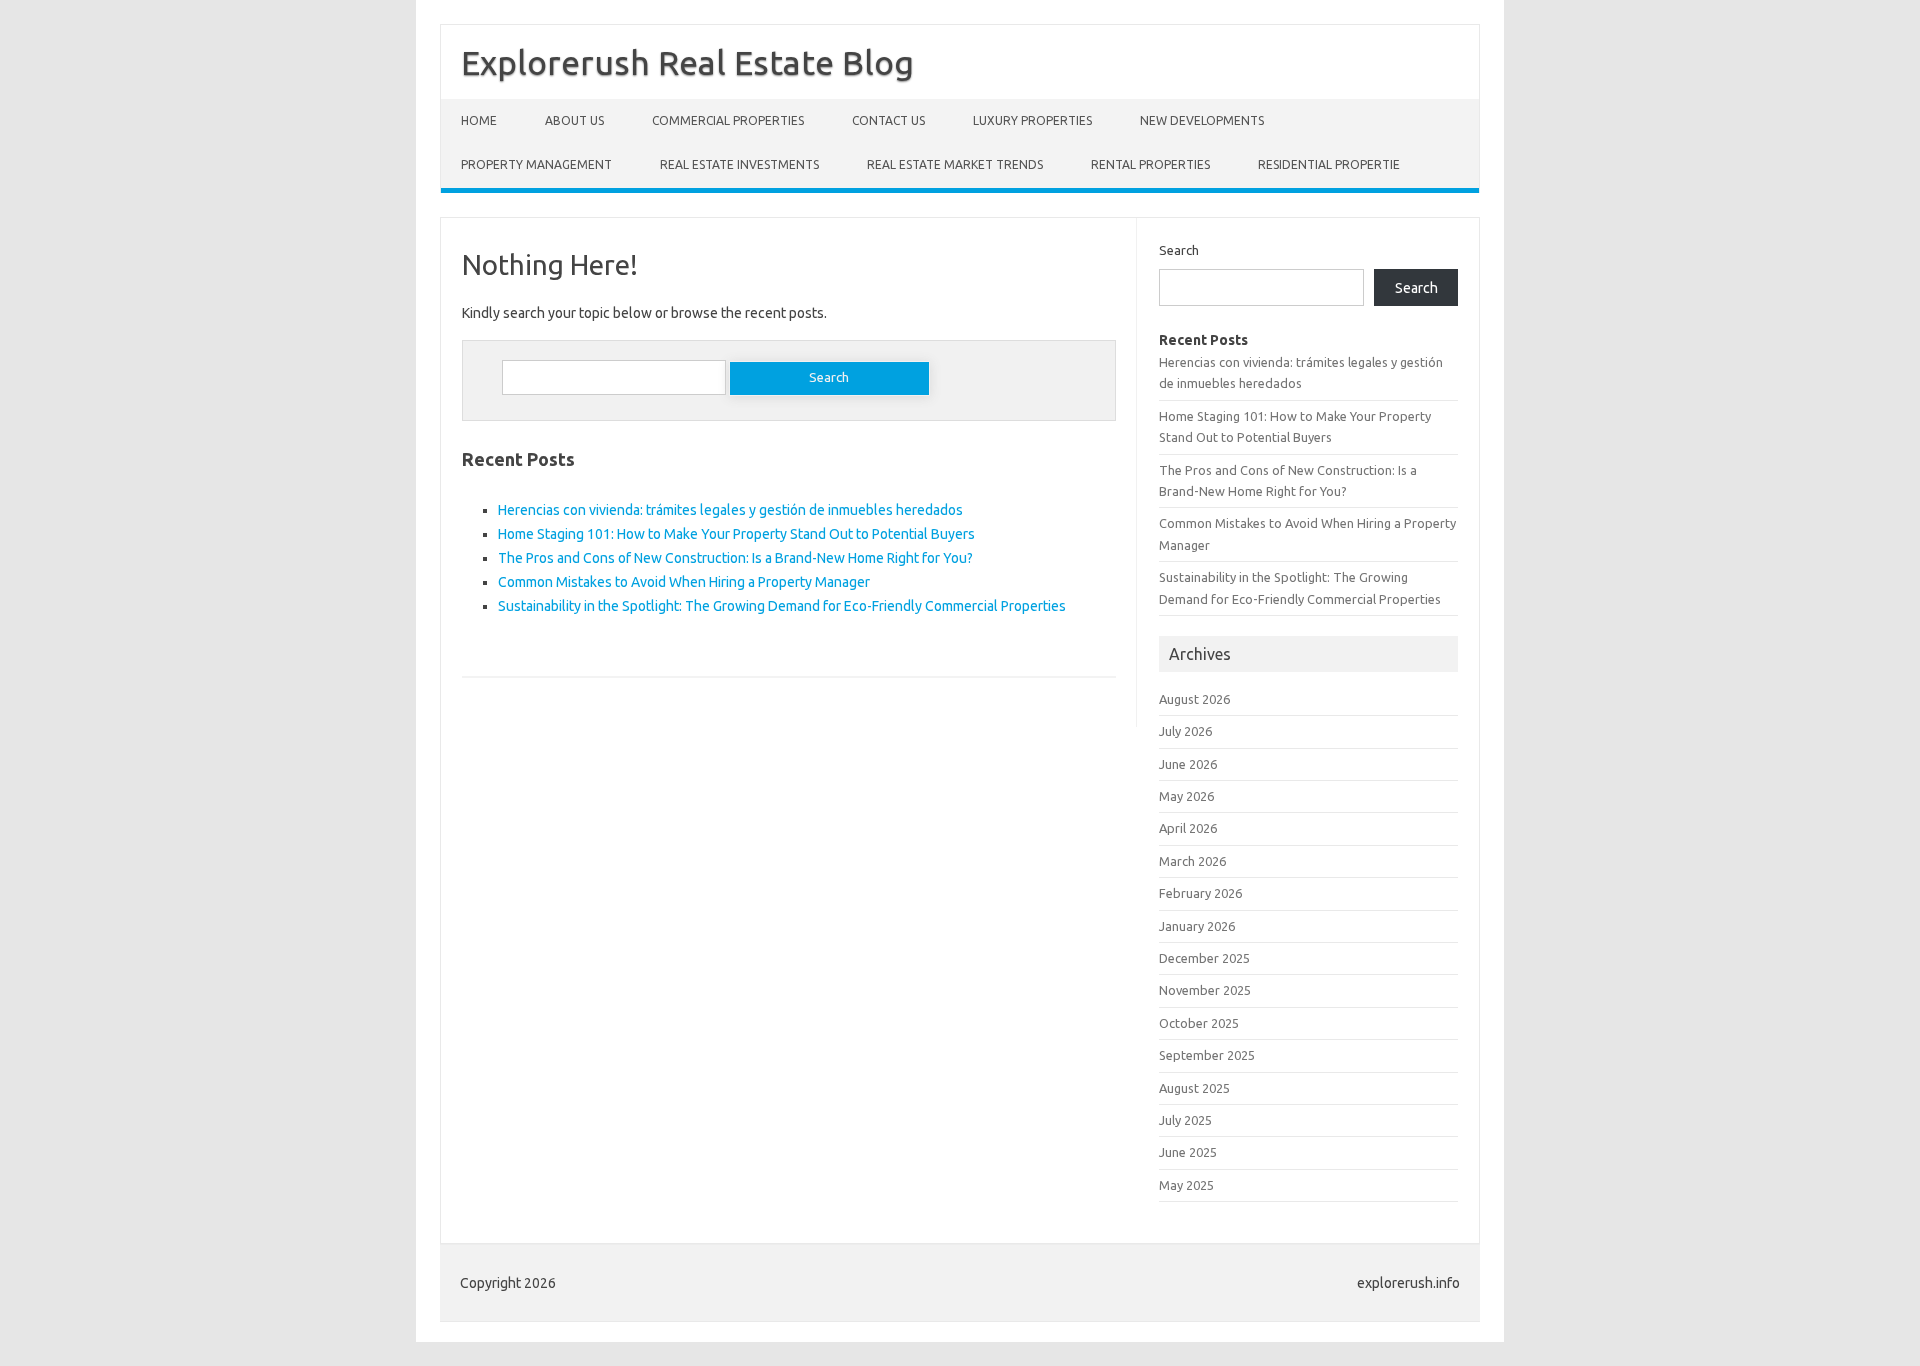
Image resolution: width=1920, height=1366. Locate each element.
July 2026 (1185, 731)
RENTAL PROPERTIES (1150, 164)
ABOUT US (574, 120)
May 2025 (1186, 1185)
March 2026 (1192, 861)
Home (479, 120)
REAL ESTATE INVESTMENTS (739, 164)
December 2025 (1204, 958)
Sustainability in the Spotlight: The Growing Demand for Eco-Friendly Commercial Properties (782, 606)
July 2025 (1185, 1120)
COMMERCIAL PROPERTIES (728, 120)
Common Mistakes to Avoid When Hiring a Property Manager (684, 582)
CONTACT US (888, 120)
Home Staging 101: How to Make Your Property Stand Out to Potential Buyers (736, 534)
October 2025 (1199, 1023)
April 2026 (1188, 828)
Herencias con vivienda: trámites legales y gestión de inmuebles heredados (730, 510)
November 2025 (1205, 990)
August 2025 (1194, 1088)
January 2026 (1197, 926)
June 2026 (1188, 764)
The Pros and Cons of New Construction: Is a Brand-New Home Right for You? (735, 558)
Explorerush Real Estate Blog (687, 62)
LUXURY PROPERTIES (1032, 120)
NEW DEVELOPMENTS (1202, 120)
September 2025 (1207, 1055)
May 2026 (1186, 796)
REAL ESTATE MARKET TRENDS (955, 164)
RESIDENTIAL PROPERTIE (1329, 164)
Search (1179, 250)
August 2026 (1194, 699)
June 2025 (1188, 1152)
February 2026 (1200, 893)
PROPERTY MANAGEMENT (536, 164)
